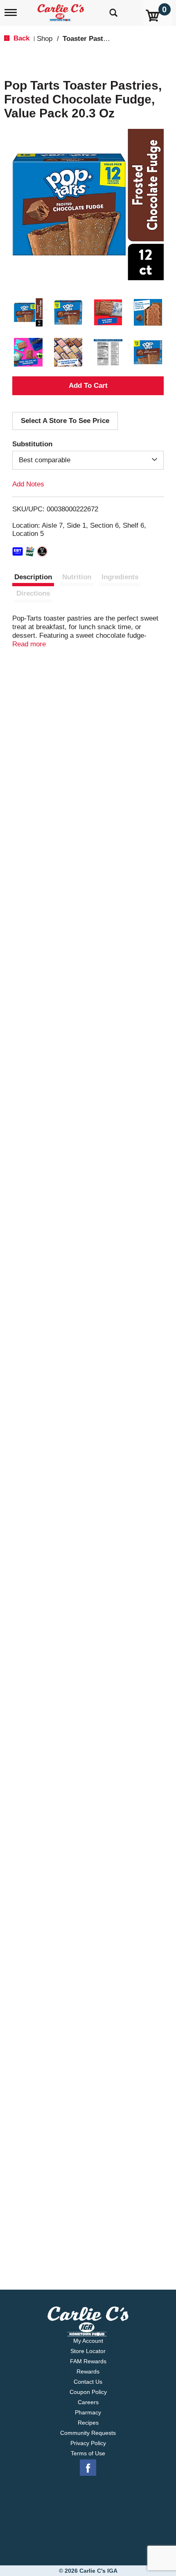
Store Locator (88, 2351)
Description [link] (33, 577)
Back (20, 38)
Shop (45, 39)
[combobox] (88, 460)
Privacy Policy (88, 2443)
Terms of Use (88, 2453)
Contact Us (88, 2382)
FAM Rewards (88, 2361)
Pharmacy (88, 2412)
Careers (88, 2402)
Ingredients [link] (120, 577)
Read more (29, 644)
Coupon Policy (88, 2392)
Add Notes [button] (28, 484)
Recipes (88, 2423)
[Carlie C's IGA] (62, 10)
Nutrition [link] (77, 577)
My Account (88, 2341)
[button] (28, 313)
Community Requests (88, 2433)
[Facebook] (88, 2468)
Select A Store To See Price (65, 421)
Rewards (88, 2371)
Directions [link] (33, 593)
